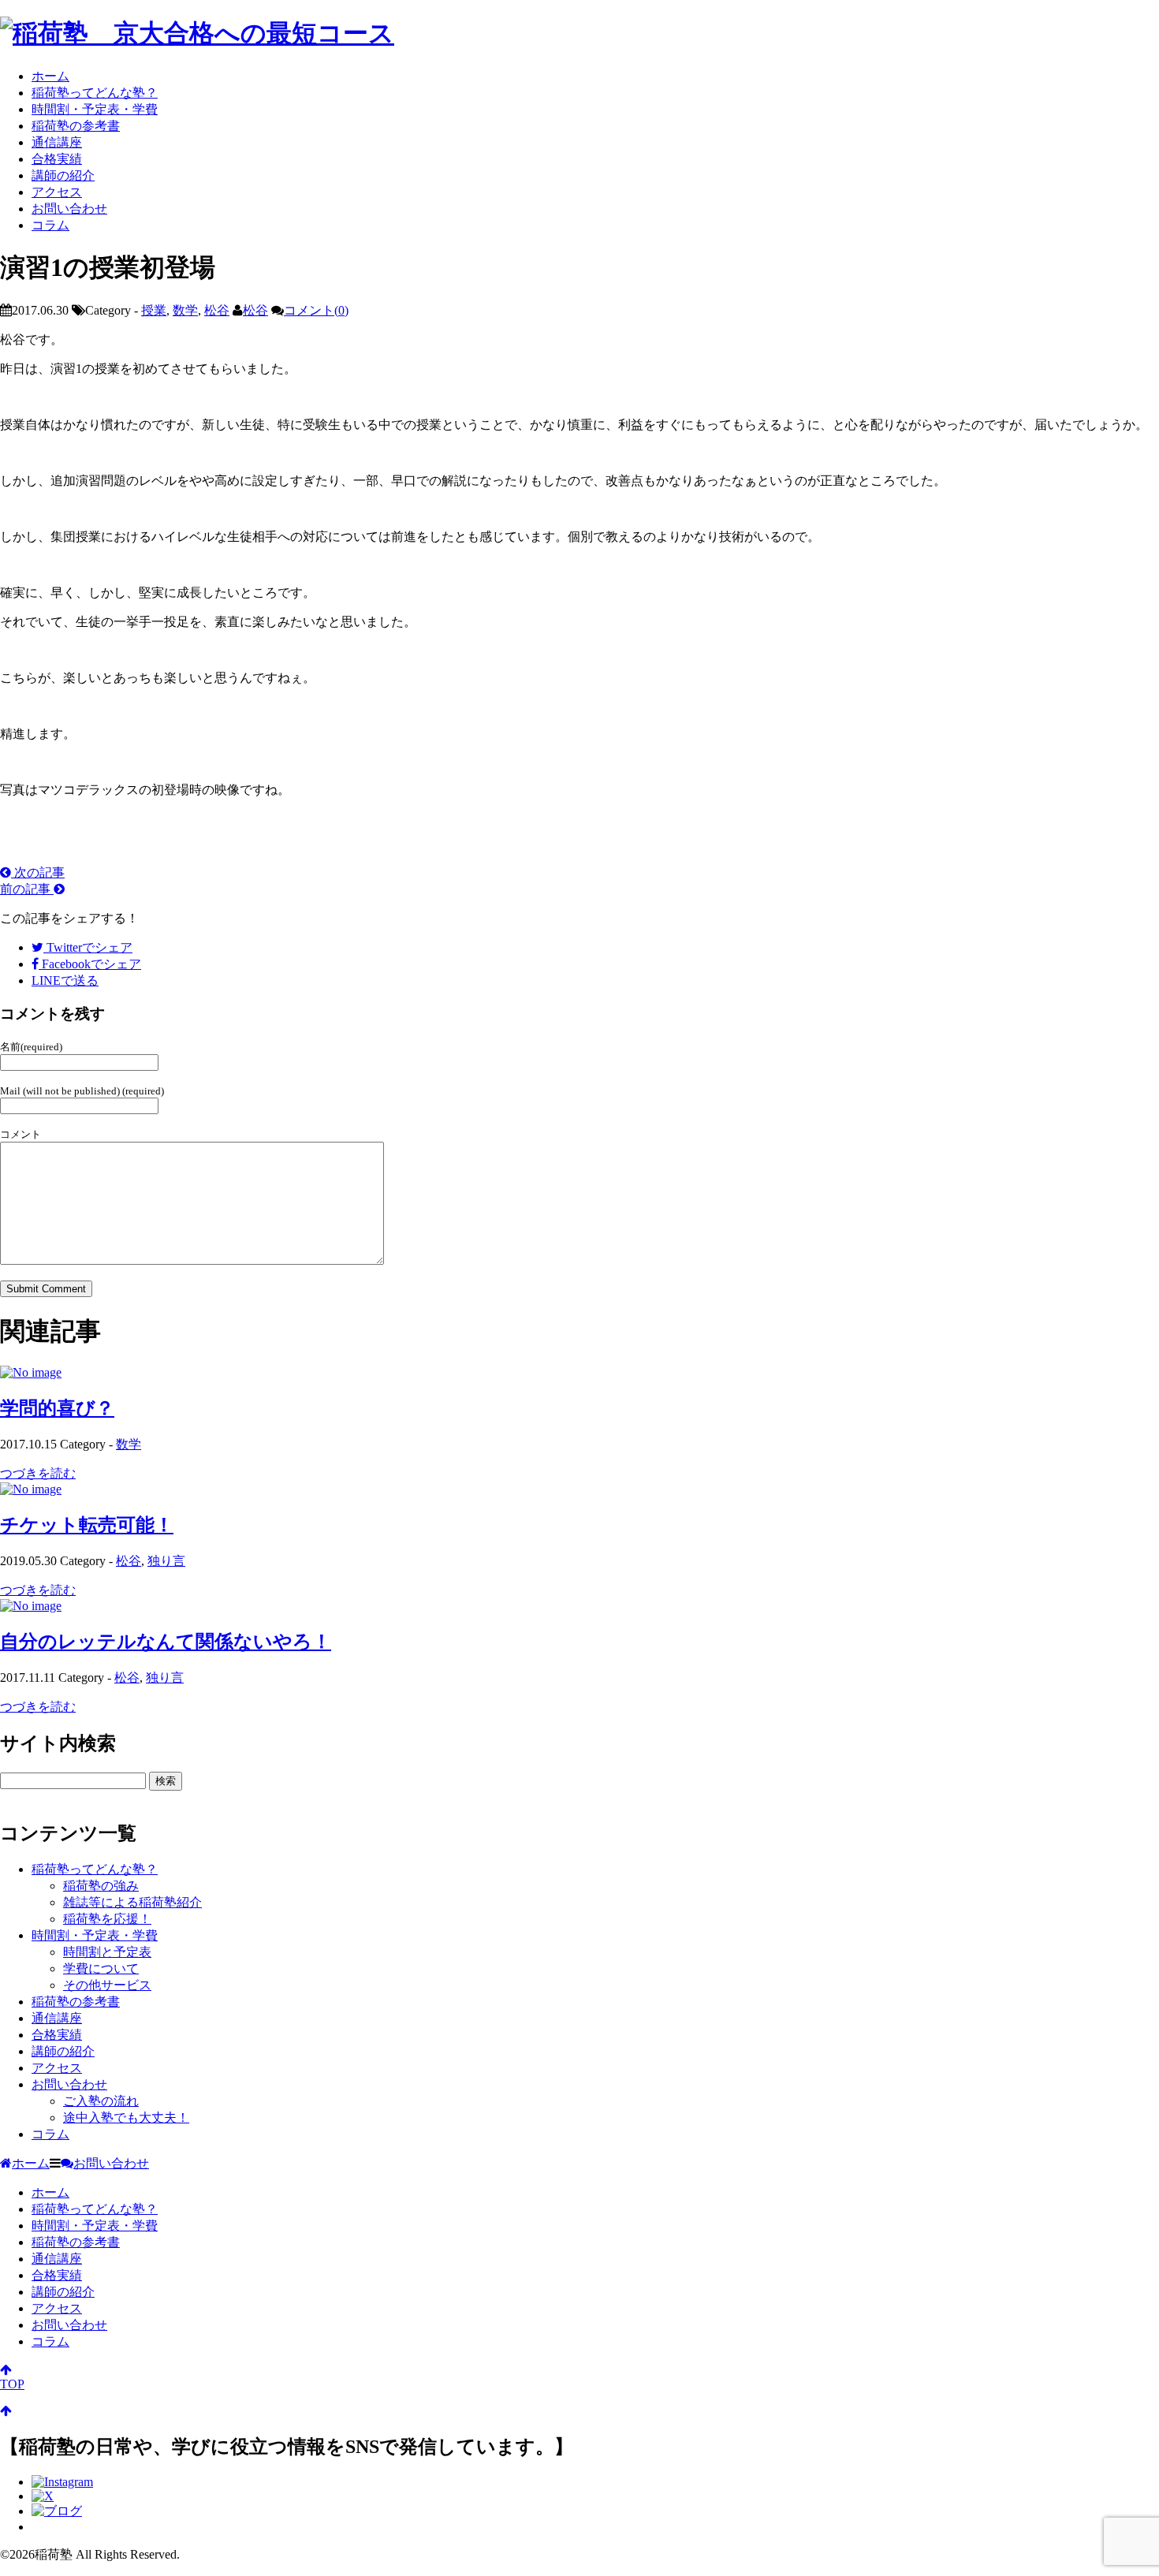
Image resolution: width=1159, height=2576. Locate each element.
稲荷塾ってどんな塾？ (95, 93)
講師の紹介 (63, 175)
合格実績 (57, 159)
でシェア (89, 947)
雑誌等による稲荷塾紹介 (132, 1902)
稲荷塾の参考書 (76, 126)
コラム (50, 225)
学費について (101, 1968)
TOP (12, 2384)
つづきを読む (38, 1473)
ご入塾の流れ (101, 2101)
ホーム (50, 76)
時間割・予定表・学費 (95, 109)
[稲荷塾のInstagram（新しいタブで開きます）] (62, 2482)
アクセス (57, 192)
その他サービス (107, 1985)
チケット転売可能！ (87, 1525)
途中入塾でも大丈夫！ (126, 2117)
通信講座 (57, 142)
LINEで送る (65, 980)
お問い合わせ (69, 209)
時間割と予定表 (107, 1952)
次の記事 (38, 872)
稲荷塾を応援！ (107, 1919)
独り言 (166, 1561)
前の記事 (27, 889)
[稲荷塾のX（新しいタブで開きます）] (43, 2496)
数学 (185, 310)
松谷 (217, 310)
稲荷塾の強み (101, 1886)
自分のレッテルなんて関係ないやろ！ (166, 1642)
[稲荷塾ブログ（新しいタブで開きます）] (57, 2511)
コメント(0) (316, 310)
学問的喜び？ (57, 1408)
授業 (154, 310)
